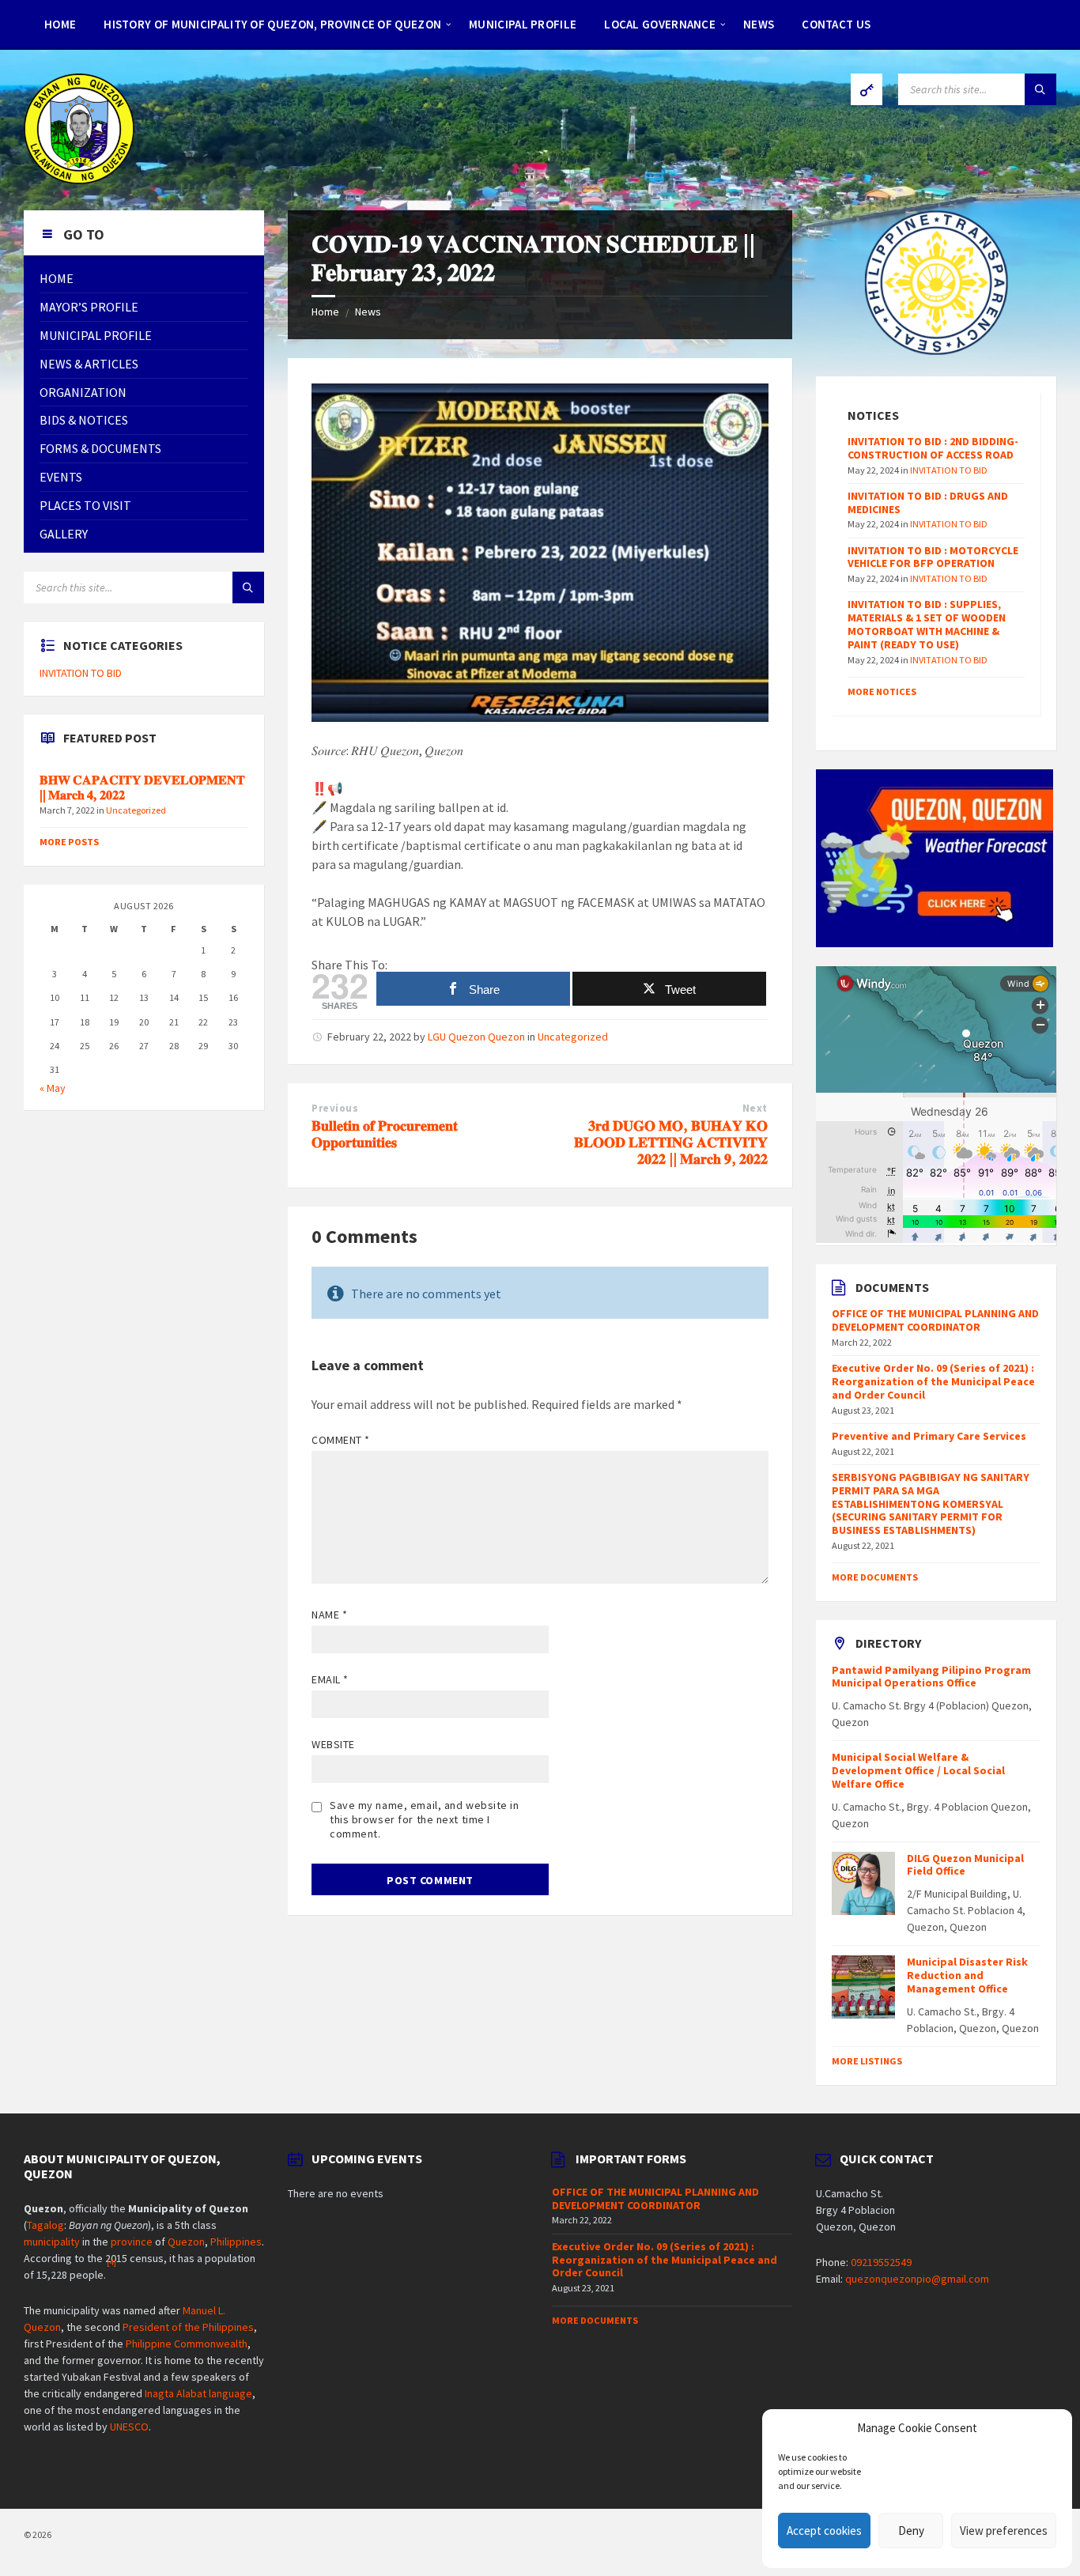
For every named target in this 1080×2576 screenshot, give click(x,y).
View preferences (1004, 2531)
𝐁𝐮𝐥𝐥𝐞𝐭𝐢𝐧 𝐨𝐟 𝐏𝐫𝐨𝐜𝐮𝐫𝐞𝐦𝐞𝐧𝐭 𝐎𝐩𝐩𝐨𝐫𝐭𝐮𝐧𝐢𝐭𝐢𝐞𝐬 (385, 1134)
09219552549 (881, 2262)
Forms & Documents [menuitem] (100, 448)
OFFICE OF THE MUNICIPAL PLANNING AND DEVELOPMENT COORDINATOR (935, 1320)
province (132, 2242)
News (368, 312)
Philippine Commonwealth (187, 2344)
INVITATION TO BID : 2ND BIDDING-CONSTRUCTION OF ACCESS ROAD (933, 448)
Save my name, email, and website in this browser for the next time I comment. (425, 1819)
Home (325, 312)
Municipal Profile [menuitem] (523, 24)
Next (755, 1108)
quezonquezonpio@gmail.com (917, 2279)
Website (333, 1744)
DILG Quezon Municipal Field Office (965, 1865)
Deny (911, 2531)
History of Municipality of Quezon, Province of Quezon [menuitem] (272, 24)
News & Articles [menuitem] (89, 364)
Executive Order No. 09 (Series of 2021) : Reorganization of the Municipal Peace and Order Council (933, 1381)
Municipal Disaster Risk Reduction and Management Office (967, 1975)
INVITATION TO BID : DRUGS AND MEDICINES (928, 502)
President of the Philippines (188, 2327)
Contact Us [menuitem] (836, 24)
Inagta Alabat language (198, 2393)
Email (330, 1679)
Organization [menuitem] (83, 392)
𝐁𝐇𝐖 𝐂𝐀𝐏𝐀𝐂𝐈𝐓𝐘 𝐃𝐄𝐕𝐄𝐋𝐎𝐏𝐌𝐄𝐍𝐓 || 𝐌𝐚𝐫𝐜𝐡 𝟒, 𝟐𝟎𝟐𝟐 (142, 788)
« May (53, 1088)
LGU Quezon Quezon (476, 1037)
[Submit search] (1040, 89)
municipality (52, 2242)
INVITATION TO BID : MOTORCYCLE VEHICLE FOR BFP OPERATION (933, 557)
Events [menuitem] (61, 477)
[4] (111, 2262)
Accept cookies (824, 2531)
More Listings (867, 2061)
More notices (882, 691)
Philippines (236, 2242)
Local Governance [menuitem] (660, 24)
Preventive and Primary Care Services (929, 1436)
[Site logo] (79, 179)
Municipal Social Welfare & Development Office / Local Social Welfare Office (918, 1770)
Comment (341, 1440)
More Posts (69, 842)
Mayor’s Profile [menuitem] (89, 307)
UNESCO (129, 2427)
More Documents (875, 1577)
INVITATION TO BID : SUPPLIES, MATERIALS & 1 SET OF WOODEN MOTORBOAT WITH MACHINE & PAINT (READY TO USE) (927, 624)
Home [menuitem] (60, 24)
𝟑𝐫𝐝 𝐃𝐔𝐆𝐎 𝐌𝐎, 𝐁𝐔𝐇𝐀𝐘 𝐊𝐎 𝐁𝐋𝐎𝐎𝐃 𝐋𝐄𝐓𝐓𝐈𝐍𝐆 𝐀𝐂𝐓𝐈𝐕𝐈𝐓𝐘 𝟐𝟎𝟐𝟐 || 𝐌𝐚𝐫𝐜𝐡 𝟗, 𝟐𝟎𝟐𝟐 (671, 1142)
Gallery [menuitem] (64, 534)
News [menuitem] (759, 24)
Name (329, 1615)
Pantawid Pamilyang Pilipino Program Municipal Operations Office (931, 1677)
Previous (335, 1108)
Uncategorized (573, 1037)
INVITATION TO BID (81, 673)
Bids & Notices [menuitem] (84, 420)
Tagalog (45, 2225)
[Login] (867, 89)
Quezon (186, 2242)
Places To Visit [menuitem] (85, 505)
